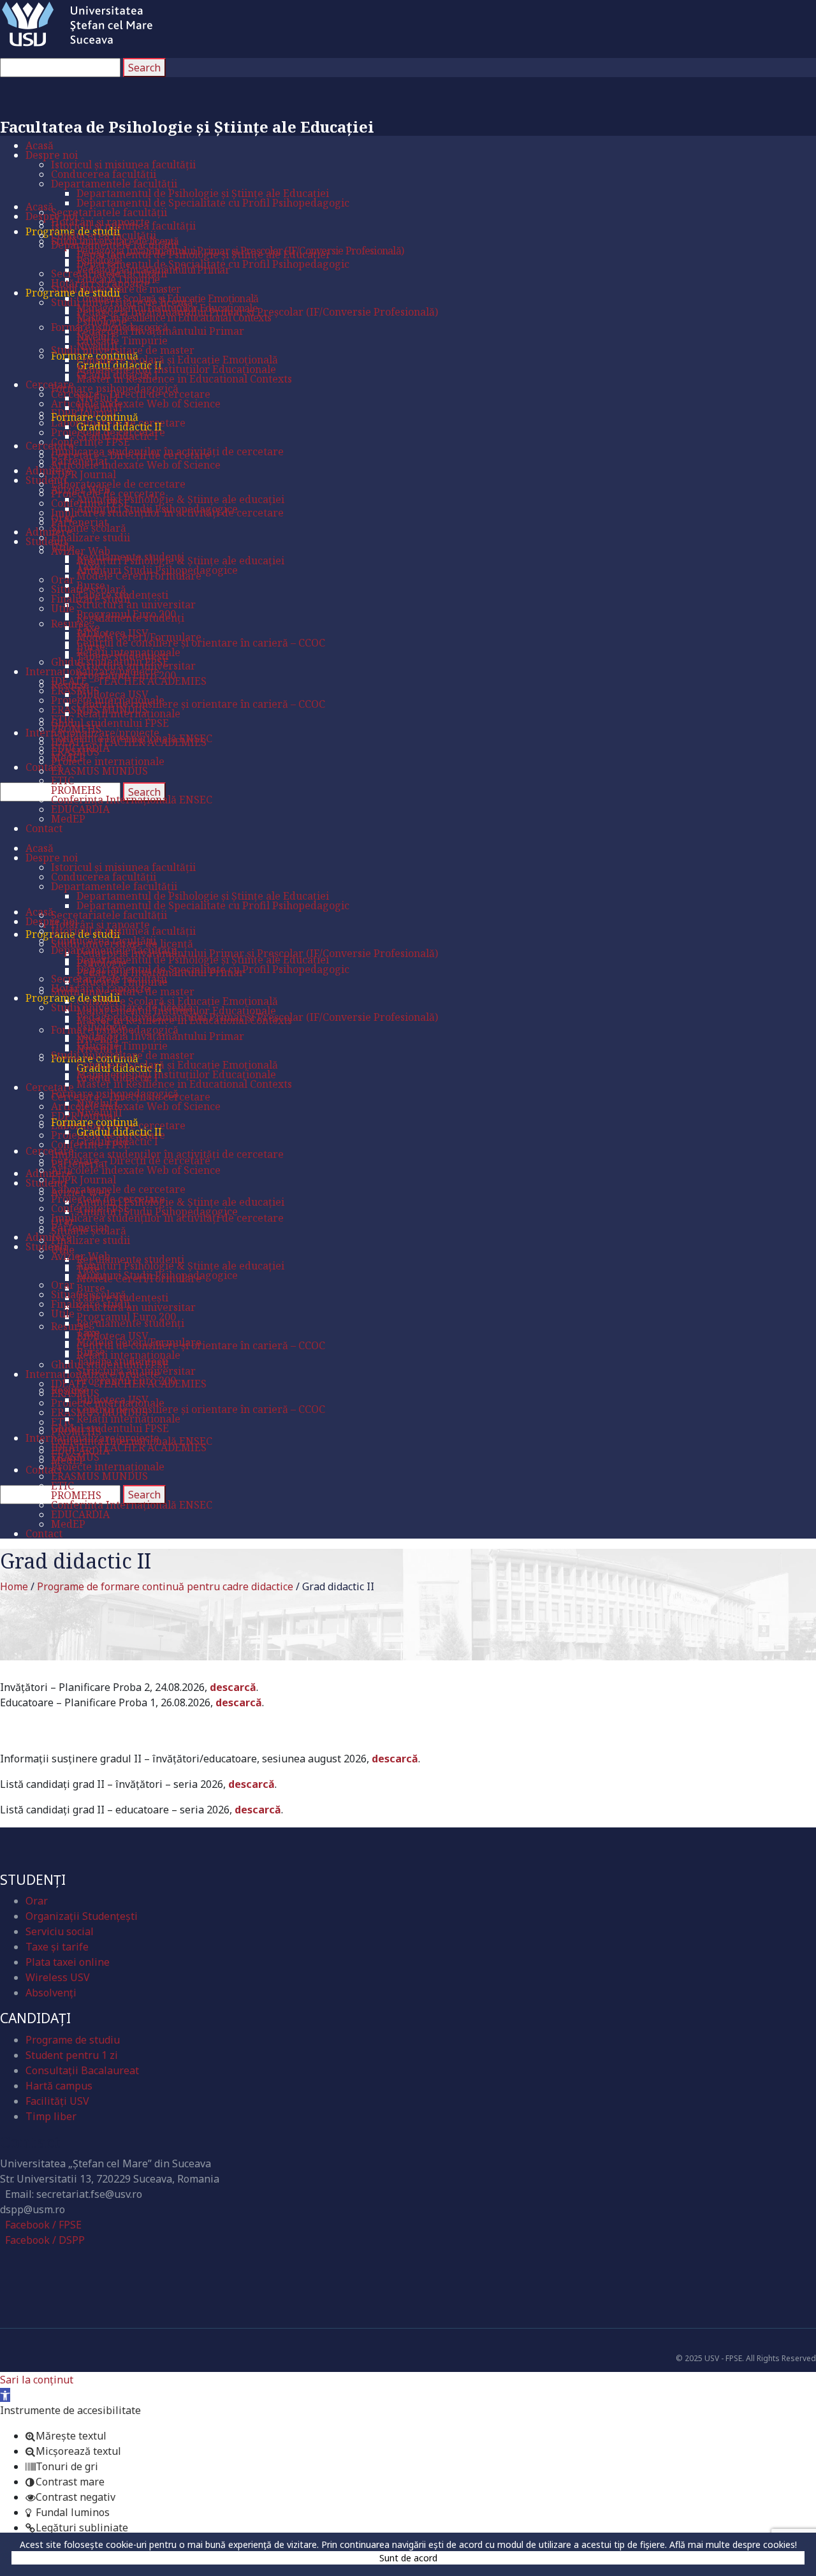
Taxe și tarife (57, 1947)
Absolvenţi (51, 1993)
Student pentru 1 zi (72, 2055)
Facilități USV (57, 2101)
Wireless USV (58, 1977)
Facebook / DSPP (45, 2240)
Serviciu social (60, 1931)
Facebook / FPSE (43, 2225)
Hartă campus (59, 2086)
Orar (37, 1901)
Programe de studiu (73, 2040)
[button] (5, 2395)
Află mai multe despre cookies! (733, 2544)
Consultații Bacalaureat (82, 2070)
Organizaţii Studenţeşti (82, 1916)
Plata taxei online (68, 1962)
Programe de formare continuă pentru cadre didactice (165, 1586)
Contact (30, 2141)
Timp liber (51, 2116)
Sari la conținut (37, 2380)
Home (14, 1586)
